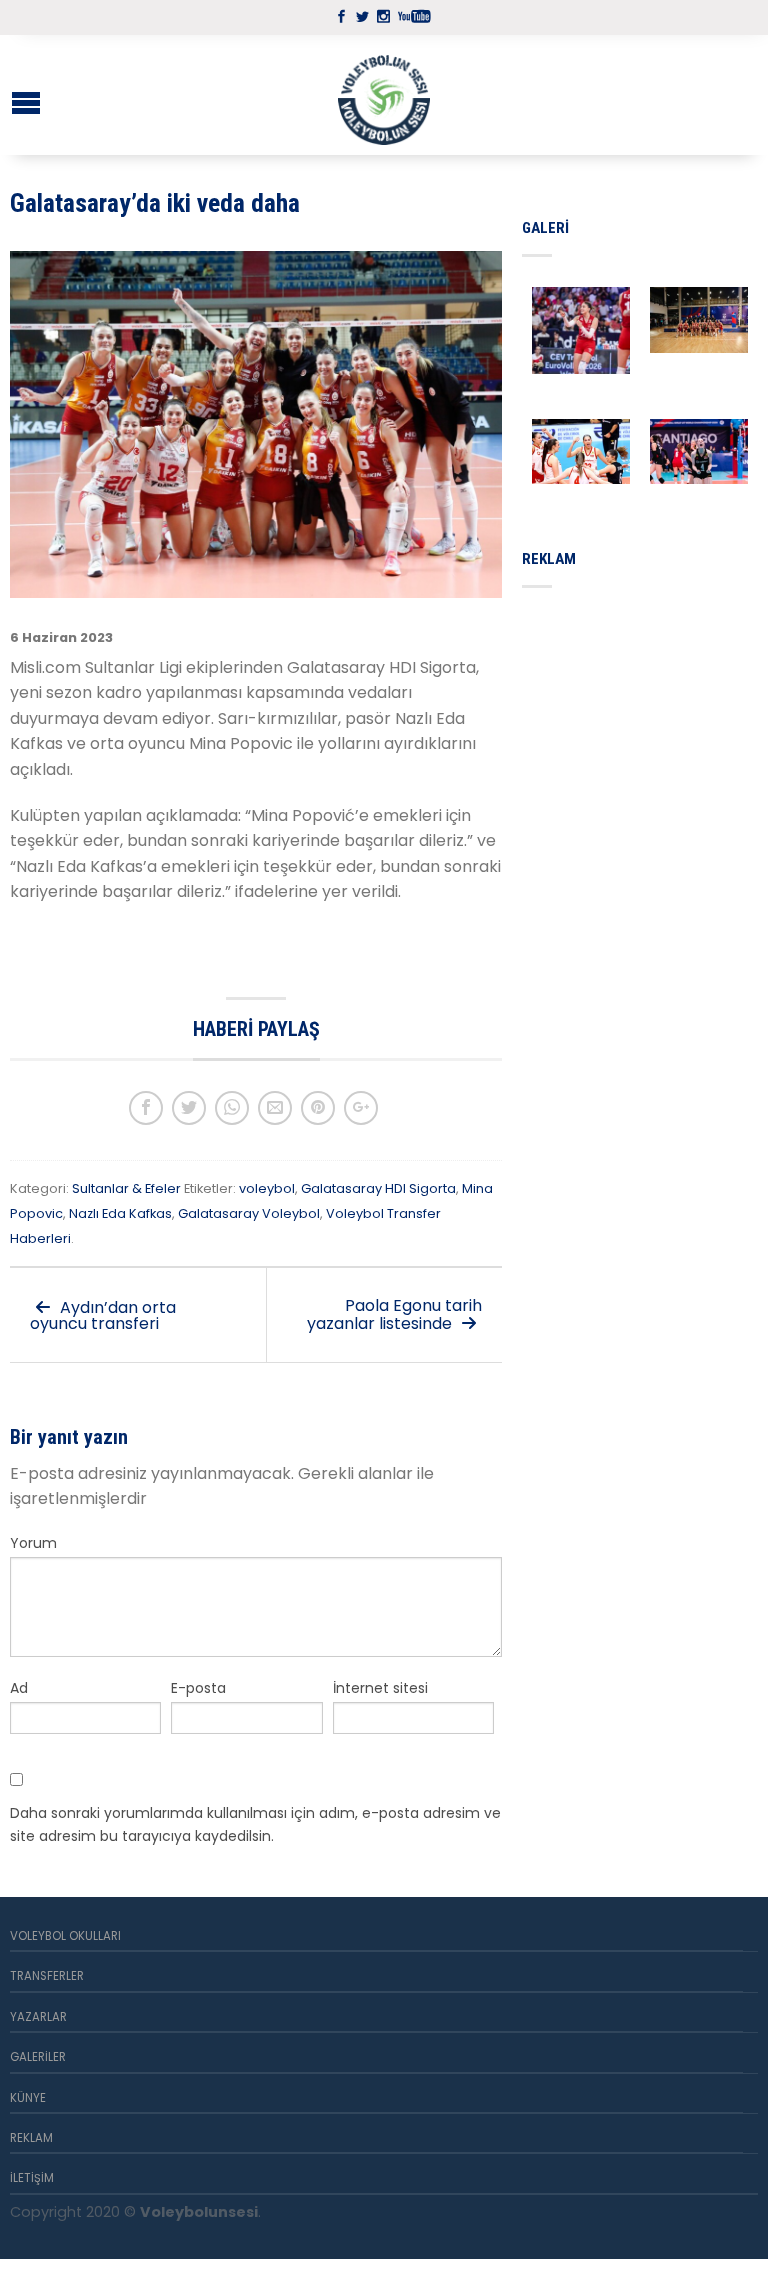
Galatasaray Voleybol (249, 1213)
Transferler (47, 1976)
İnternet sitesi (380, 1688)
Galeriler (38, 2057)
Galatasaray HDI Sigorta (378, 1188)
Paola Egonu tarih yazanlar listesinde (394, 1314)
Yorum (33, 1543)
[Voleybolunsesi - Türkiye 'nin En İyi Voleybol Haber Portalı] (384, 95)
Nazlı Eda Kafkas (120, 1213)
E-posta (198, 1688)
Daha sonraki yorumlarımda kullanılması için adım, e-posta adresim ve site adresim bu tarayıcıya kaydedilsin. (255, 1824)
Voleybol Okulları (65, 1936)
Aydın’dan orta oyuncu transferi (103, 1315)
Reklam (31, 2138)
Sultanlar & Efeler (126, 1188)
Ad (19, 1688)
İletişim (32, 2178)
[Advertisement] (645, 708)
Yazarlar (38, 2017)
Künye (28, 2098)
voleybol (267, 1188)
